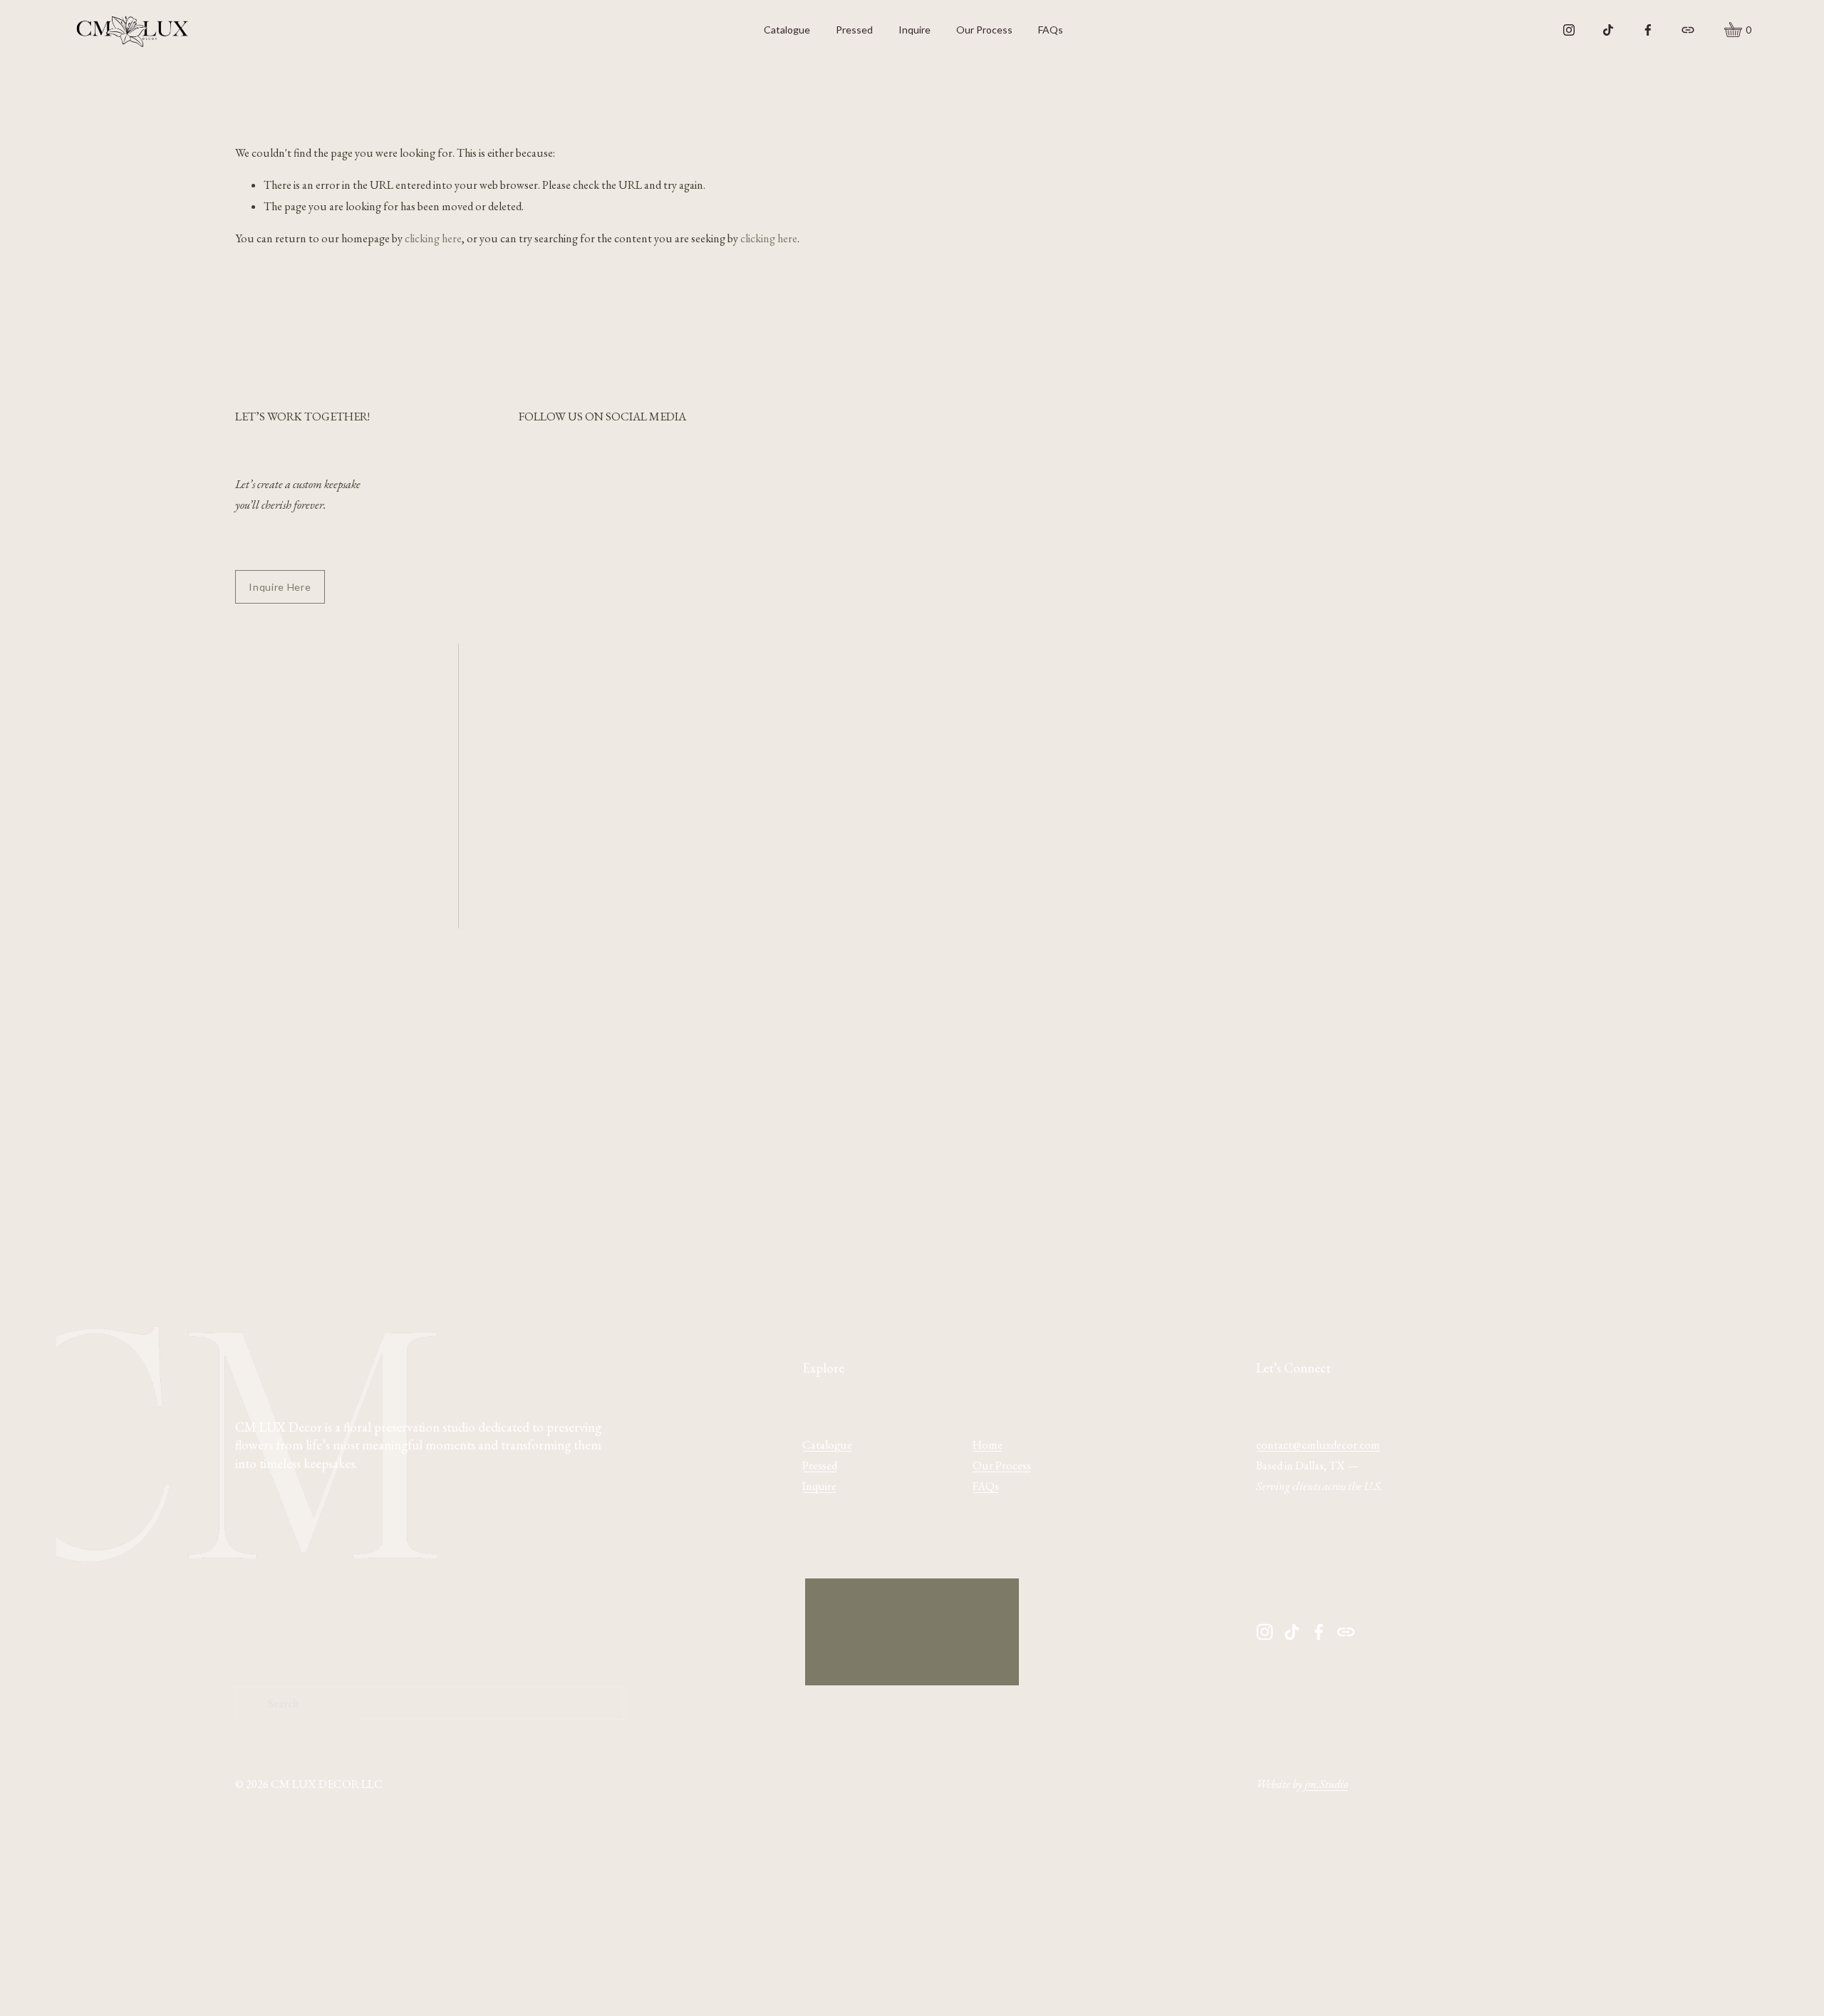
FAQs (1051, 30)
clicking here (433, 238)
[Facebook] (1648, 30)
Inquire (914, 30)
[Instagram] (1569, 30)
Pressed (854, 30)
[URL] (1688, 30)
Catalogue (787, 30)
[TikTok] (1608, 30)
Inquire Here (280, 587)
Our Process (984, 30)
